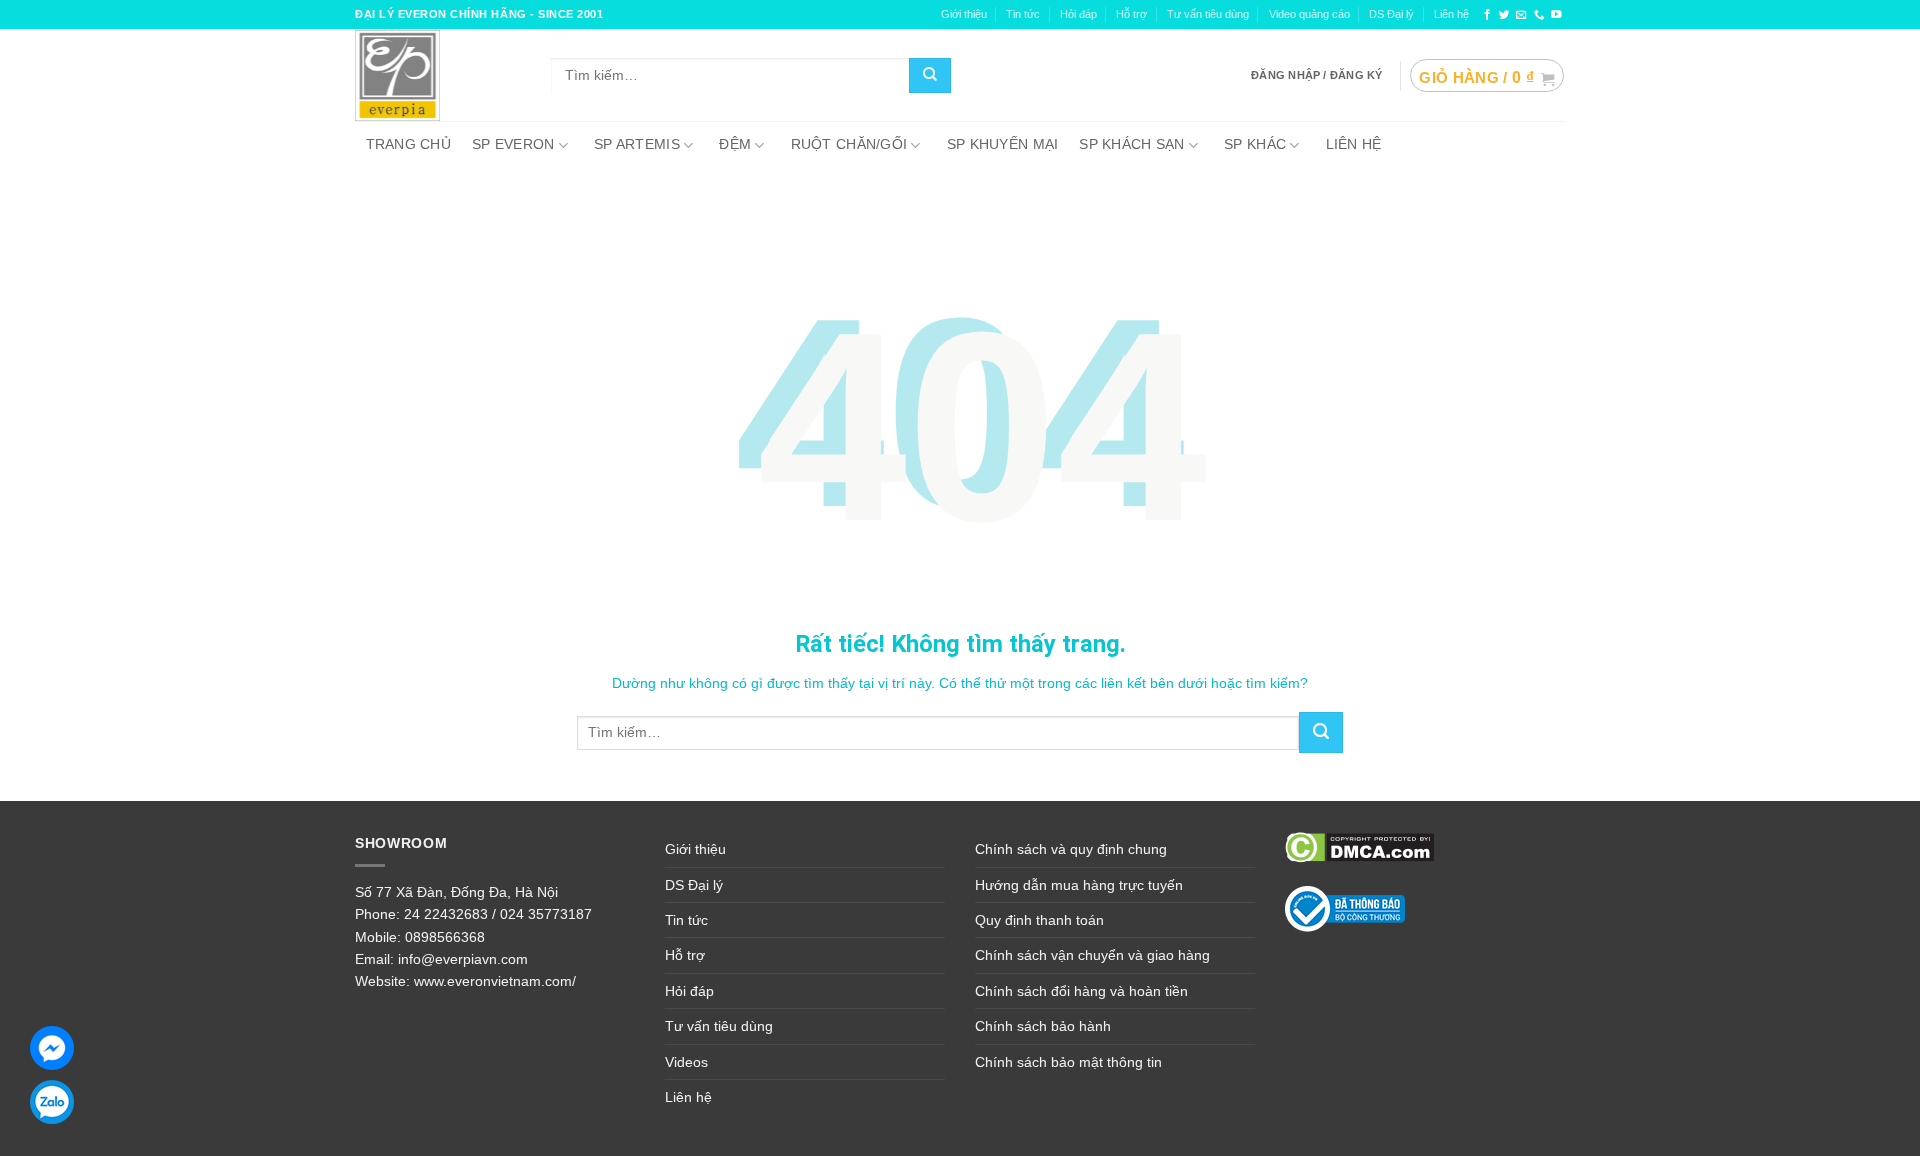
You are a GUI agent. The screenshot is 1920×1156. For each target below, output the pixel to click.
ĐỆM (735, 144)
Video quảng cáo (1309, 14)
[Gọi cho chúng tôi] (1539, 15)
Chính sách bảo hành (1043, 1026)
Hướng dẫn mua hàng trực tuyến (1079, 885)
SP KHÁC (1255, 144)
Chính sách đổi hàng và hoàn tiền (1081, 991)
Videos (686, 1062)
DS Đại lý (1391, 14)
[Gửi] (930, 76)
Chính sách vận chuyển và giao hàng (1092, 955)
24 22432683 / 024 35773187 (498, 914)
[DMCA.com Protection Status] (1359, 846)
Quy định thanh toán (1039, 920)
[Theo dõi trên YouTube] (1556, 15)
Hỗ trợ (1131, 14)
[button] (1486, 76)
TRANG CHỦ (409, 144)
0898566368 (445, 937)
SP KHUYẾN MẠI (1003, 144)
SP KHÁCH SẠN (1131, 144)
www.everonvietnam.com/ (495, 981)
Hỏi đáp (1078, 14)
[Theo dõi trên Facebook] (1487, 15)
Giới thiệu (695, 849)
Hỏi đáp (689, 991)
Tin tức (1023, 14)
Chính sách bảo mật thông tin (1068, 1062)
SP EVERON (513, 144)
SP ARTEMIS (637, 144)
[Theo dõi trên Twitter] (1504, 15)
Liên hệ (1451, 14)
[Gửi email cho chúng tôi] (1521, 15)
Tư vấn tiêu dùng (1208, 14)
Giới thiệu (964, 14)
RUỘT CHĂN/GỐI (849, 144)
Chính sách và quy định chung (1071, 849)
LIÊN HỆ (1354, 144)
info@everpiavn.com (463, 959)
